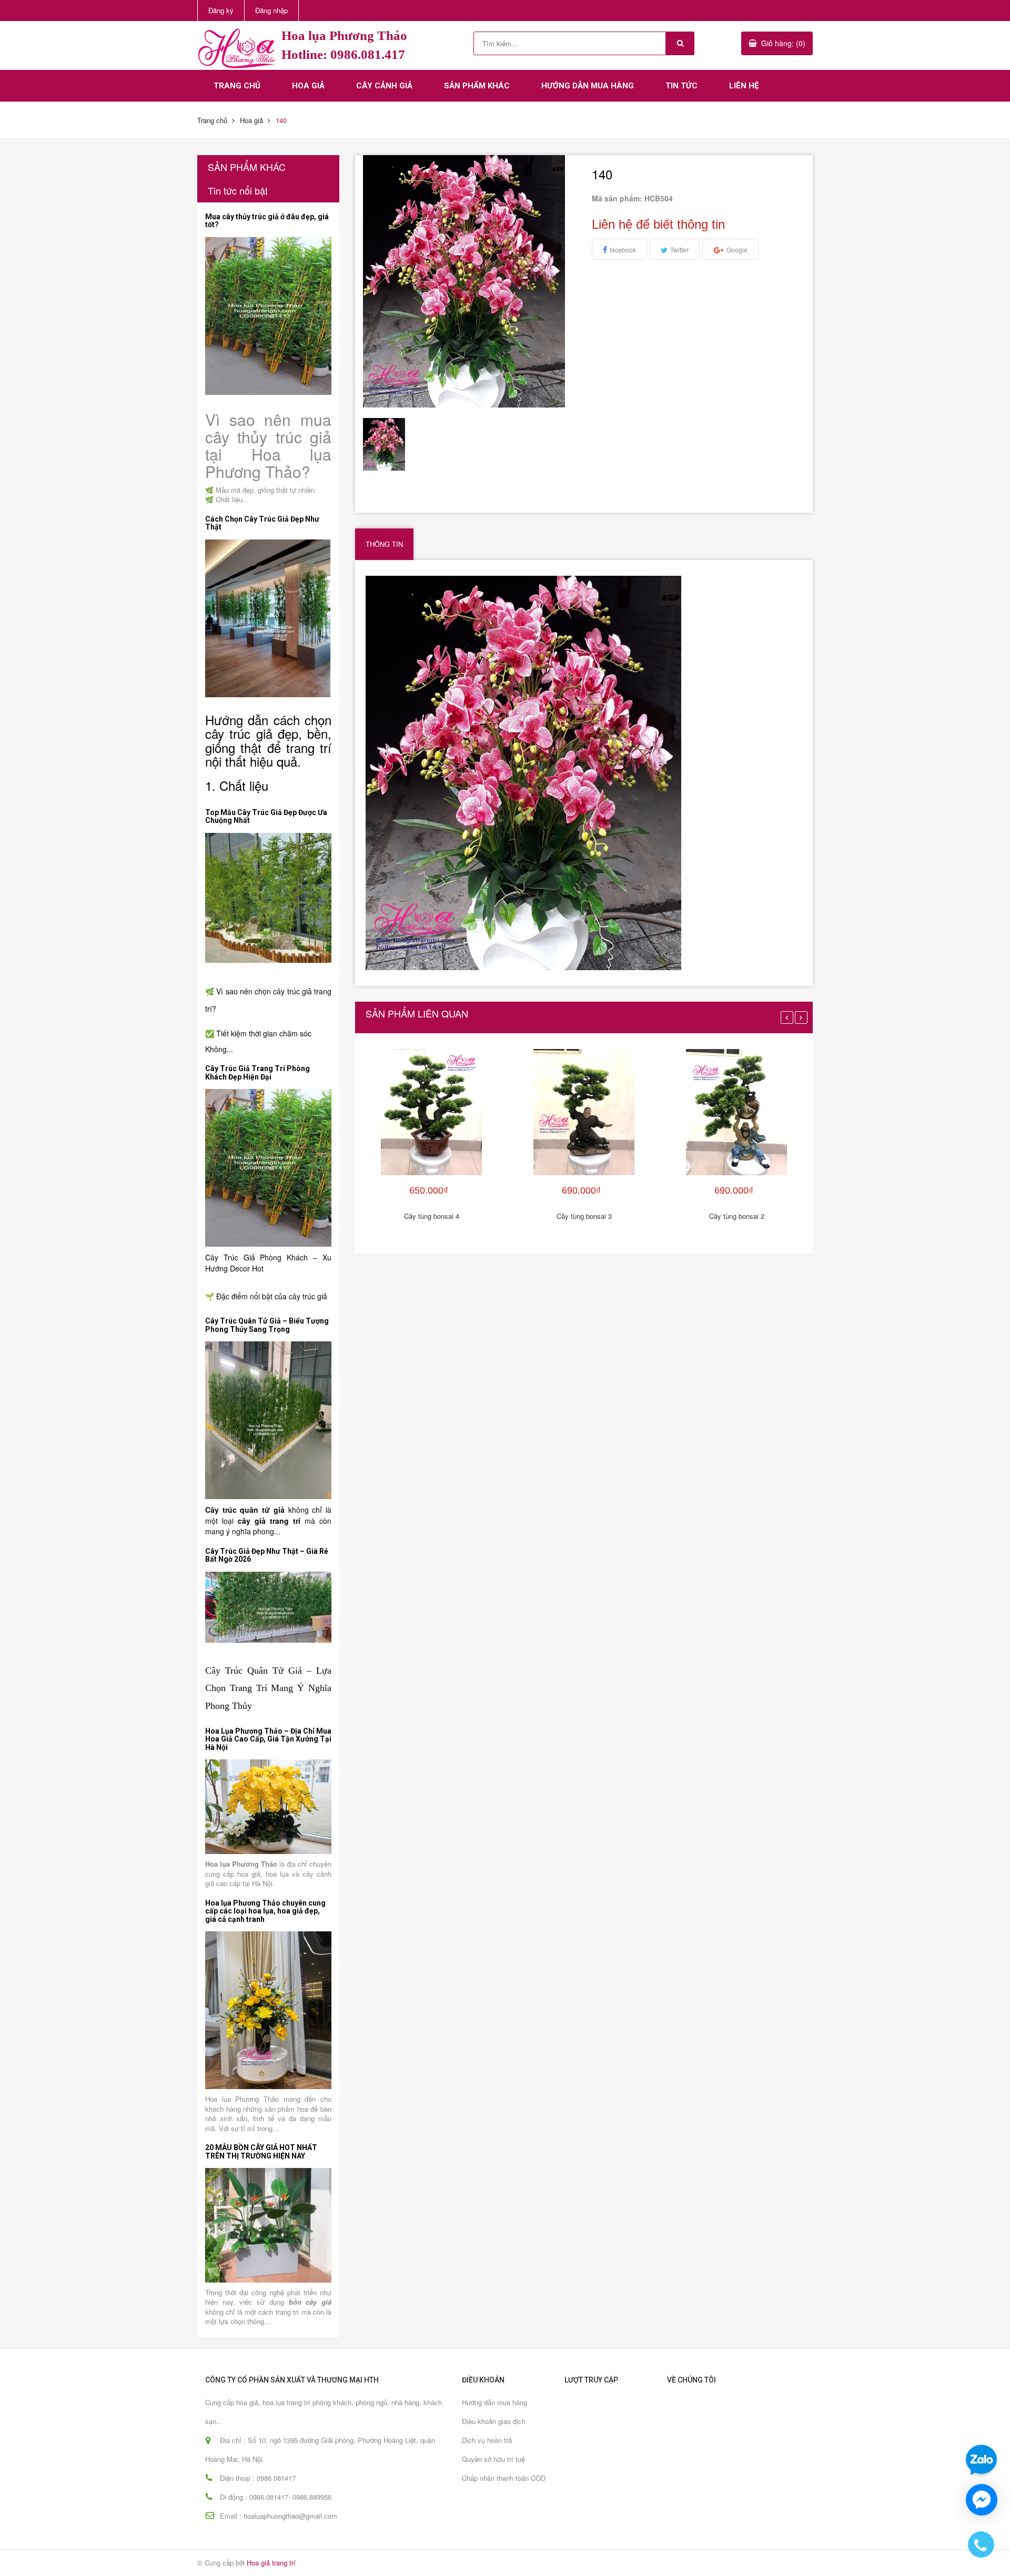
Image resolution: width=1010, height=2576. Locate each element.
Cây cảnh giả (384, 86)
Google (737, 250)
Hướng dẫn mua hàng (588, 86)
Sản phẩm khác (477, 86)
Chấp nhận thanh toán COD (504, 2478)
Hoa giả (308, 86)
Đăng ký (221, 10)
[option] (390, 444)
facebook (623, 250)
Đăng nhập (271, 10)
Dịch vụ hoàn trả (487, 2440)
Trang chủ (237, 86)
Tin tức (681, 86)
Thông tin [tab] (384, 544)
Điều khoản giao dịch (494, 2421)
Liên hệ (744, 86)
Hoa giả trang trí (271, 2563)
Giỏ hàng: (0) (783, 43)
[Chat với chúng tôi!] (982, 2500)
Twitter (679, 250)
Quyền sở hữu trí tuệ (493, 2459)
